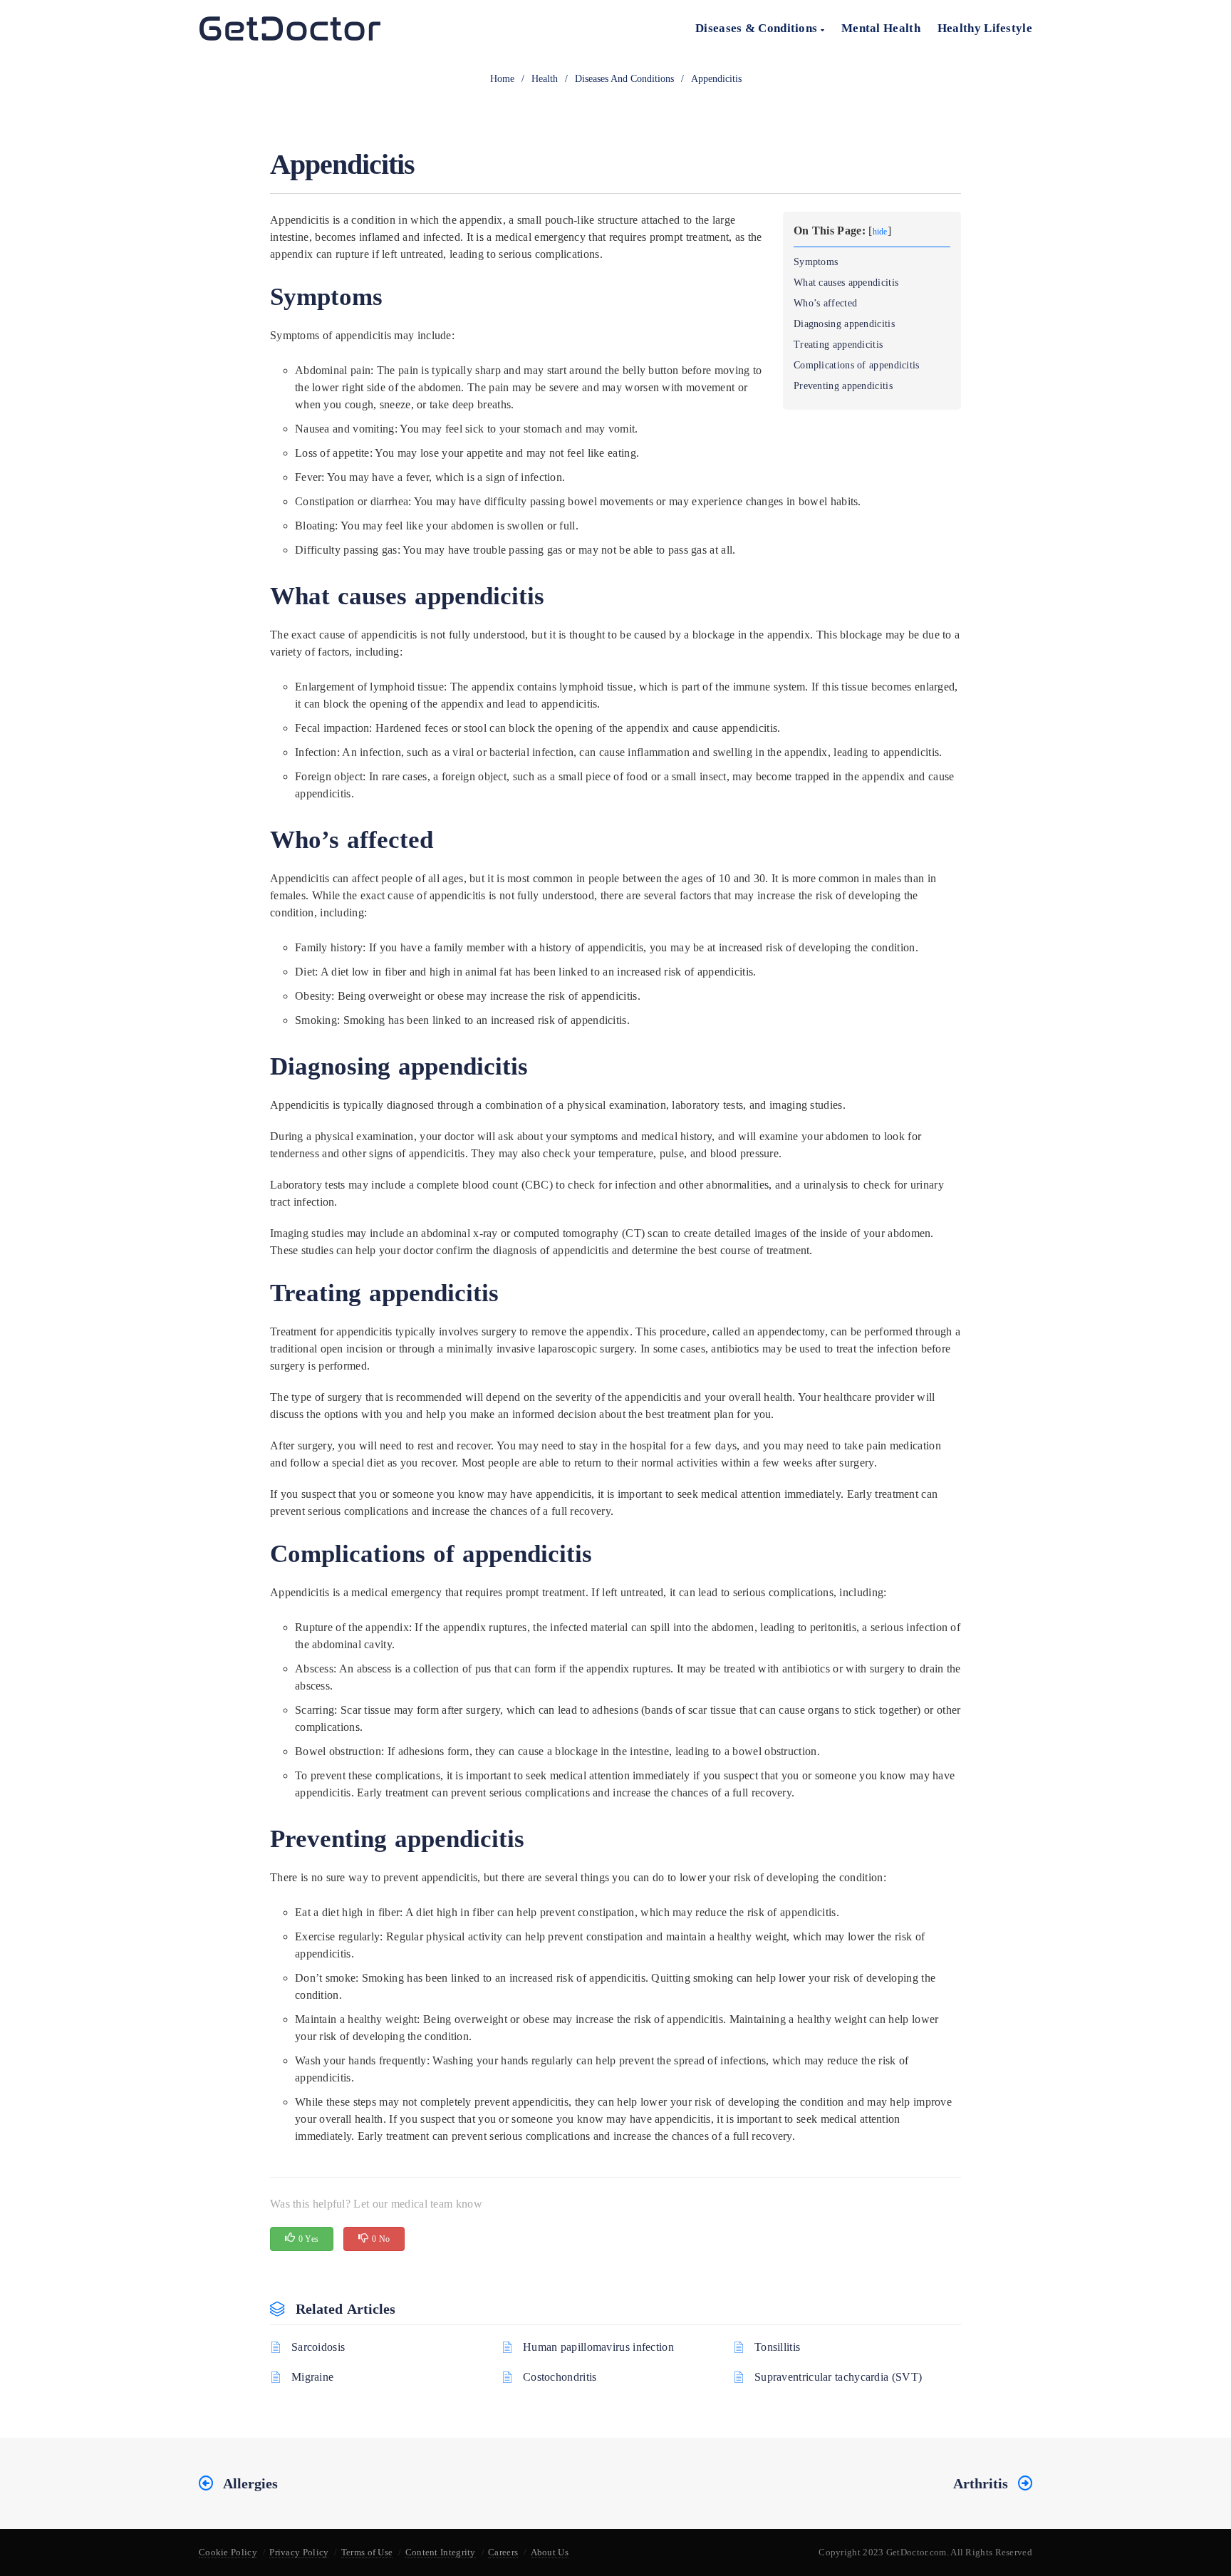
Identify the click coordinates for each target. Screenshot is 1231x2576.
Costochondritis (560, 2377)
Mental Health (881, 28)
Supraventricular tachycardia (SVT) (838, 2377)
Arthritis (981, 2483)
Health (545, 79)
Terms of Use (367, 2552)
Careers (503, 2552)
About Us (550, 2552)
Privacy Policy (299, 2552)
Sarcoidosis (318, 2347)
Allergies (250, 2483)
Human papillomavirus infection (598, 2347)
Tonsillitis (777, 2347)
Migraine (312, 2377)
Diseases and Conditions (624, 79)
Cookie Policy (228, 2552)
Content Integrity (441, 2552)
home (502, 79)
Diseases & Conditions (758, 28)
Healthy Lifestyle (985, 28)
